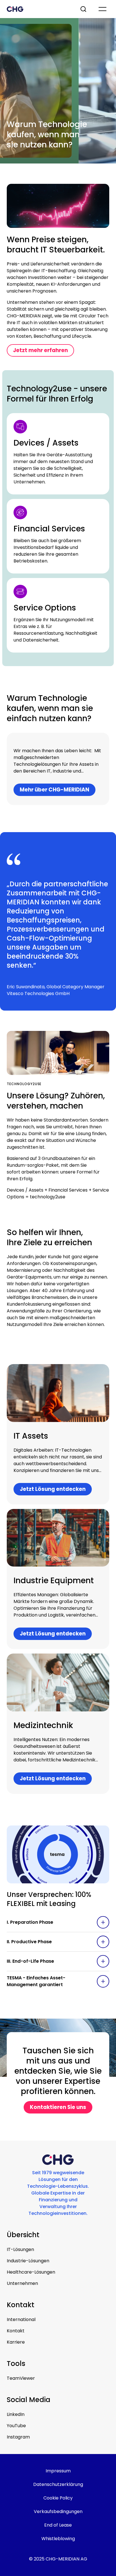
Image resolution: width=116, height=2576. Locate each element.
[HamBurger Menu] (102, 9)
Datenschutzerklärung (58, 2484)
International (21, 2319)
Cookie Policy (58, 2498)
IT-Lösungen (20, 2249)
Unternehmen (22, 2283)
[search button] (84, 9)
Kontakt (16, 2331)
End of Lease (58, 2525)
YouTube (16, 2426)
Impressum (58, 2471)
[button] (58, 1922)
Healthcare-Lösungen (31, 2272)
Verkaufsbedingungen (58, 2511)
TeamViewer (21, 2378)
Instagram (18, 2437)
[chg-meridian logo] (38, 9)
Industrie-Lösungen (28, 2261)
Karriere (16, 2342)
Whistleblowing (58, 2539)
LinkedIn (16, 2414)
